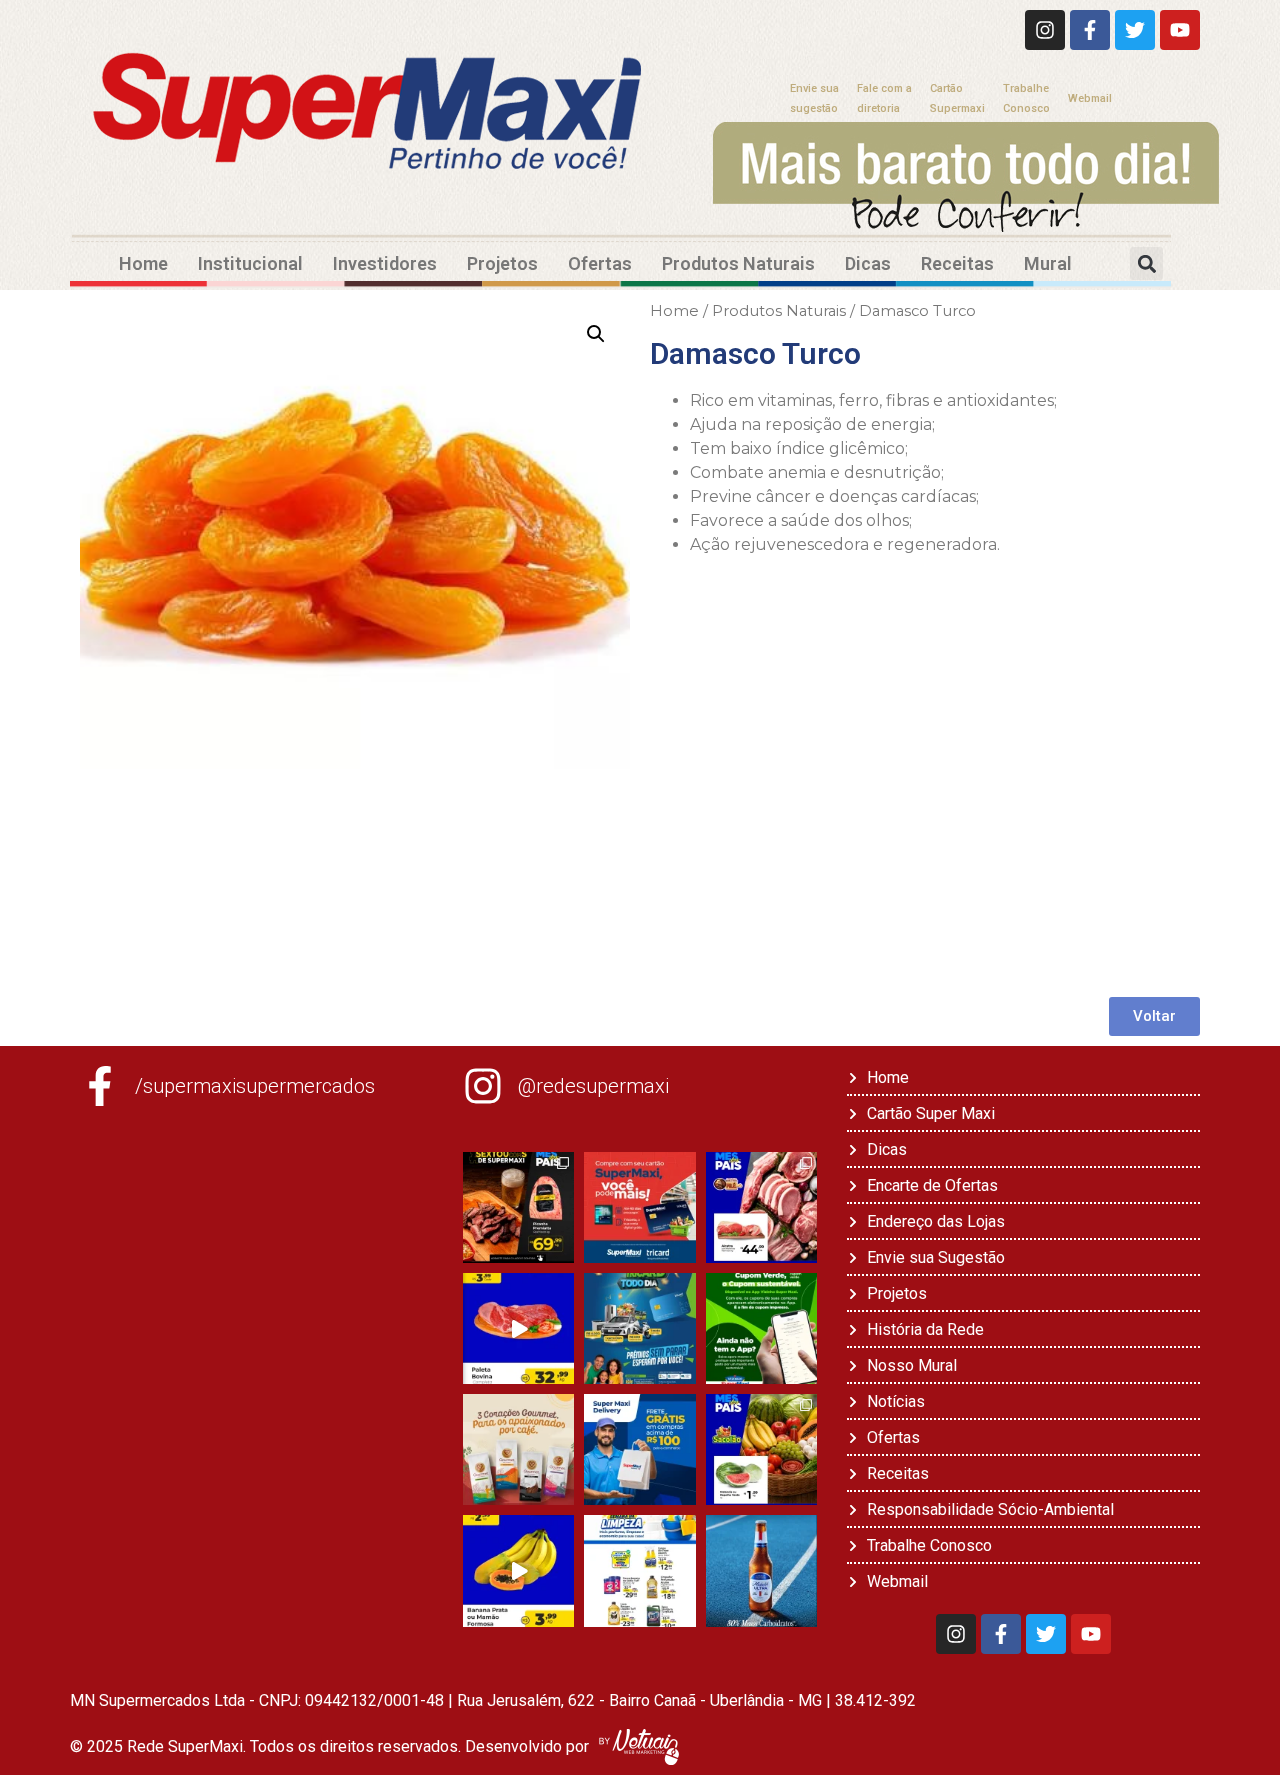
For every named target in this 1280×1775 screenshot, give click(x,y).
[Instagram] (1045, 30)
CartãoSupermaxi (957, 98)
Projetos (502, 263)
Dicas (868, 263)
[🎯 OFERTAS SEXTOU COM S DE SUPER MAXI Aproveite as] (518, 1207)
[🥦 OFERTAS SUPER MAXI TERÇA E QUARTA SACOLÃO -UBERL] (761, 1449)
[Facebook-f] (1090, 30)
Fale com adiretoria (884, 98)
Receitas (957, 263)
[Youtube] (1180, 30)
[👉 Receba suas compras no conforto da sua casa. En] (639, 1449)
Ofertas (600, 263)
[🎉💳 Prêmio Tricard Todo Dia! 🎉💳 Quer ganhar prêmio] (639, 1328)
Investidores (385, 263)
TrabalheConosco (1026, 98)
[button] (1146, 263)
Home (143, 263)
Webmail (1090, 98)
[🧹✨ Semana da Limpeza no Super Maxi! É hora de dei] (639, 1570)
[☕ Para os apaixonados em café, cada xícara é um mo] (518, 1449)
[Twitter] (1135, 30)
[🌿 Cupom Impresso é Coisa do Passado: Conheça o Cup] (761, 1328)
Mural (1048, 263)
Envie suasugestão (814, 98)
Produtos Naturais (738, 263)
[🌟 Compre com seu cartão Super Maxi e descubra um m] (639, 1207)
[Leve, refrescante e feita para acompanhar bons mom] (761, 1570)
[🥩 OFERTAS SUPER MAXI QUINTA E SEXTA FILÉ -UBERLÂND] (761, 1207)
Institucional (250, 263)
